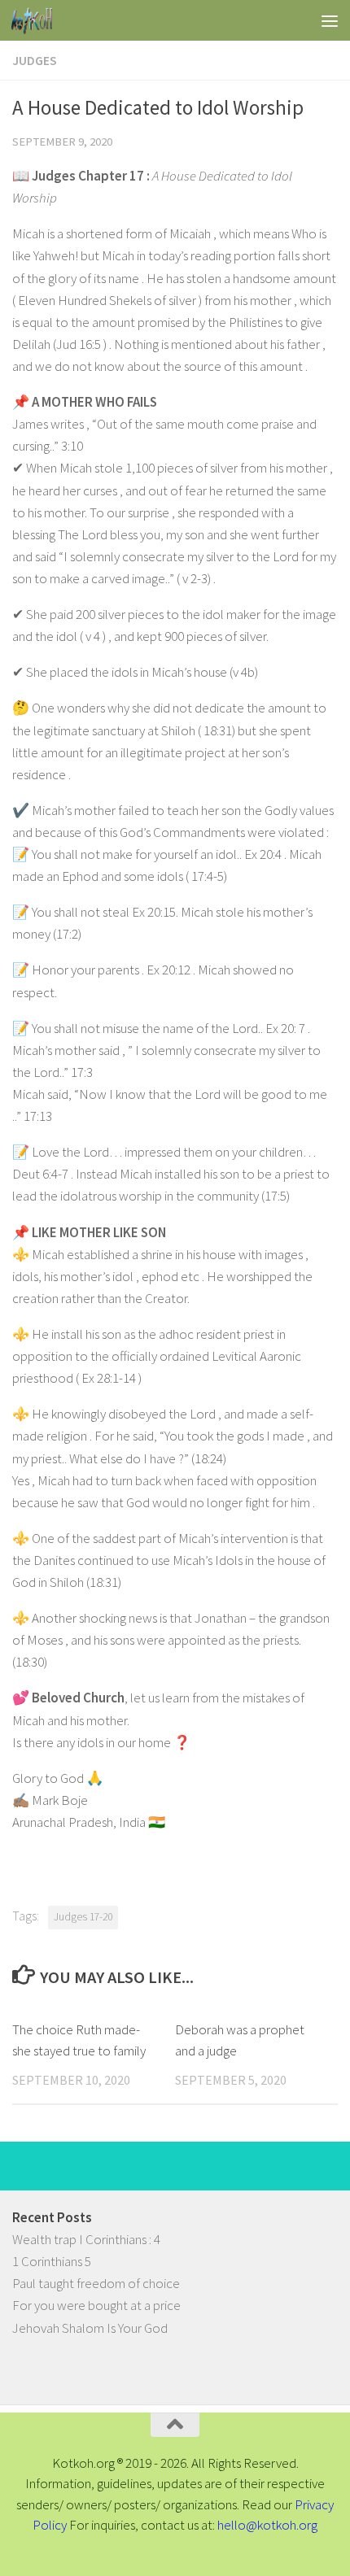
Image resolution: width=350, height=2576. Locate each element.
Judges (35, 60)
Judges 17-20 (83, 1917)
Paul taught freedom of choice (96, 2283)
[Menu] (330, 20)
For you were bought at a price (96, 2305)
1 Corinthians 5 (52, 2261)
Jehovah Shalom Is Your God (90, 2328)
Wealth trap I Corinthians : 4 (86, 2239)
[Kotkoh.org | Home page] (39, 20)
